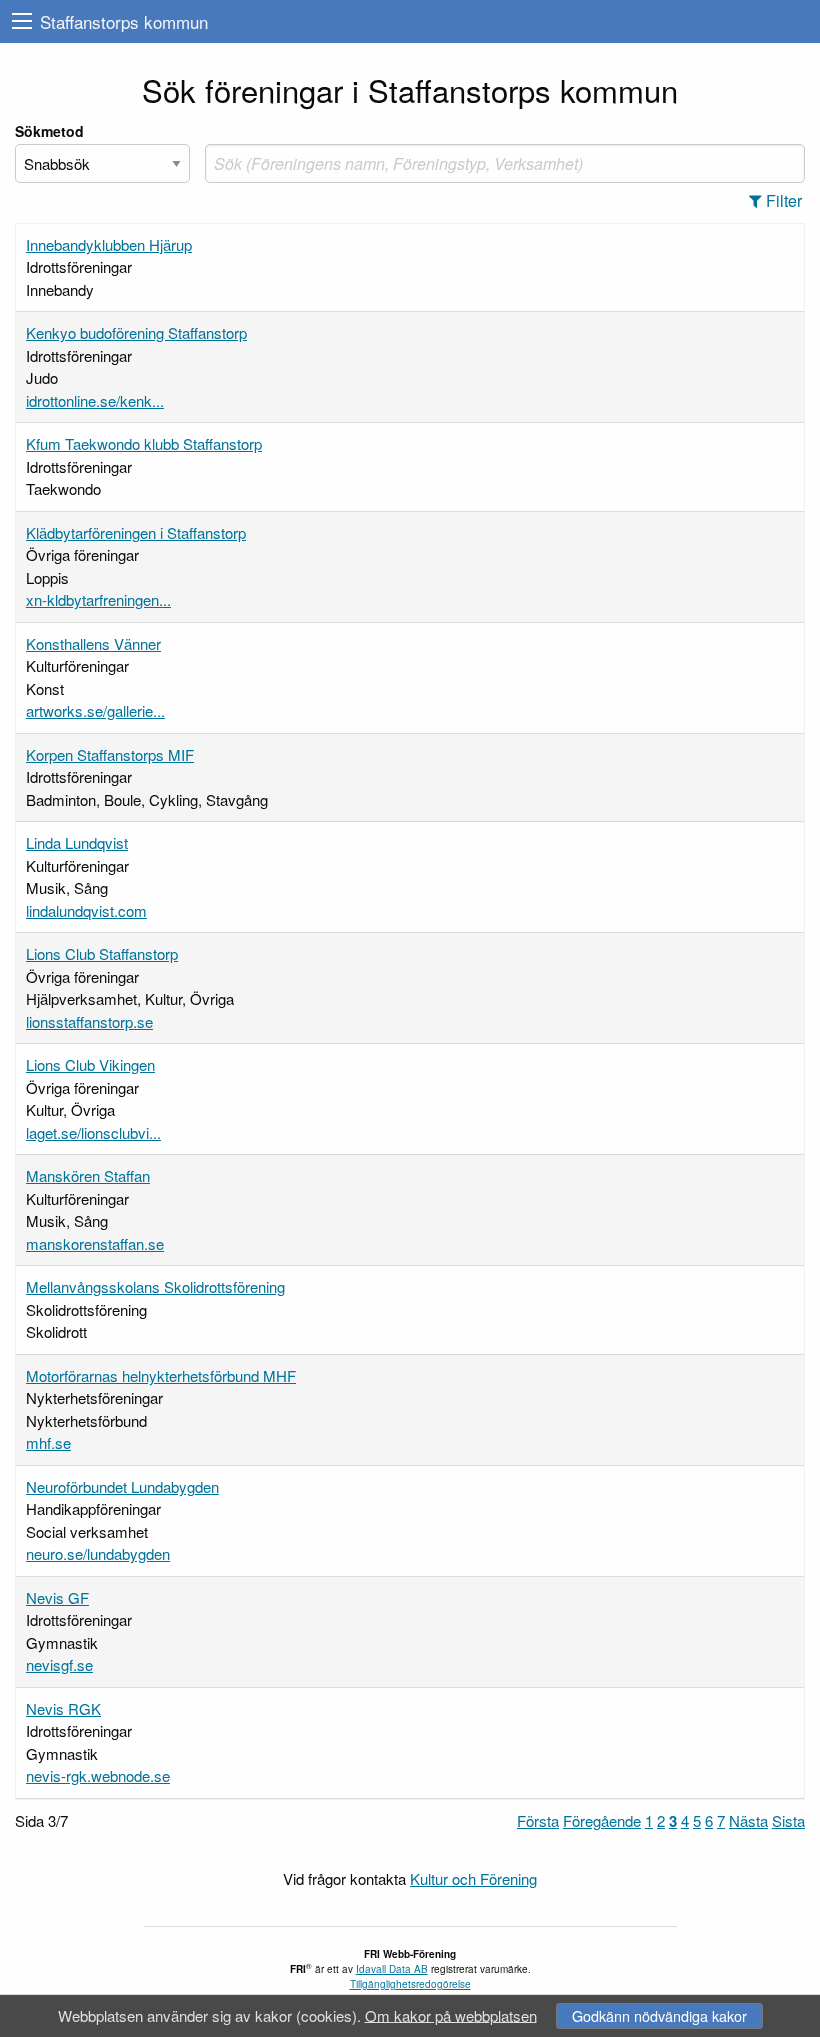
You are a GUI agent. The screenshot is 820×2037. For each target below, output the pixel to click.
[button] (781, 201)
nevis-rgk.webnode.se (98, 1775)
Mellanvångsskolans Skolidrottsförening (155, 1286)
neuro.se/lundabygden (98, 1553)
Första (538, 1820)
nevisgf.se (59, 1664)
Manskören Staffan (88, 1175)
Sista (788, 1820)
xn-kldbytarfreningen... (98, 599)
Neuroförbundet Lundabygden (122, 1486)
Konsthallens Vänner (93, 643)
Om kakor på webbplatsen (451, 2014)
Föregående (602, 1820)
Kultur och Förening (473, 1878)
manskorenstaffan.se (95, 1243)
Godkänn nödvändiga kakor (659, 2015)
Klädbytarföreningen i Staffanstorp (136, 532)
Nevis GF (57, 1597)
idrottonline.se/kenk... (95, 400)
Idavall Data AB (392, 1969)
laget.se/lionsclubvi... (93, 1132)
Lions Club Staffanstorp (102, 953)
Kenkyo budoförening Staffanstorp (136, 332)
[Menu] (22, 21)
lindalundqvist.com (86, 910)
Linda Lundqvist (77, 842)
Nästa (748, 1820)
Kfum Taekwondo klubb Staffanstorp (144, 443)
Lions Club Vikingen (90, 1064)
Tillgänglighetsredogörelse (410, 1984)
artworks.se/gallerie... (95, 710)
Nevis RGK (63, 1708)
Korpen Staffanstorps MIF (110, 754)
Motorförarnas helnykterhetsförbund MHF (161, 1375)
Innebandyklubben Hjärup (109, 244)
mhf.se (48, 1442)
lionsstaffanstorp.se (89, 1021)
